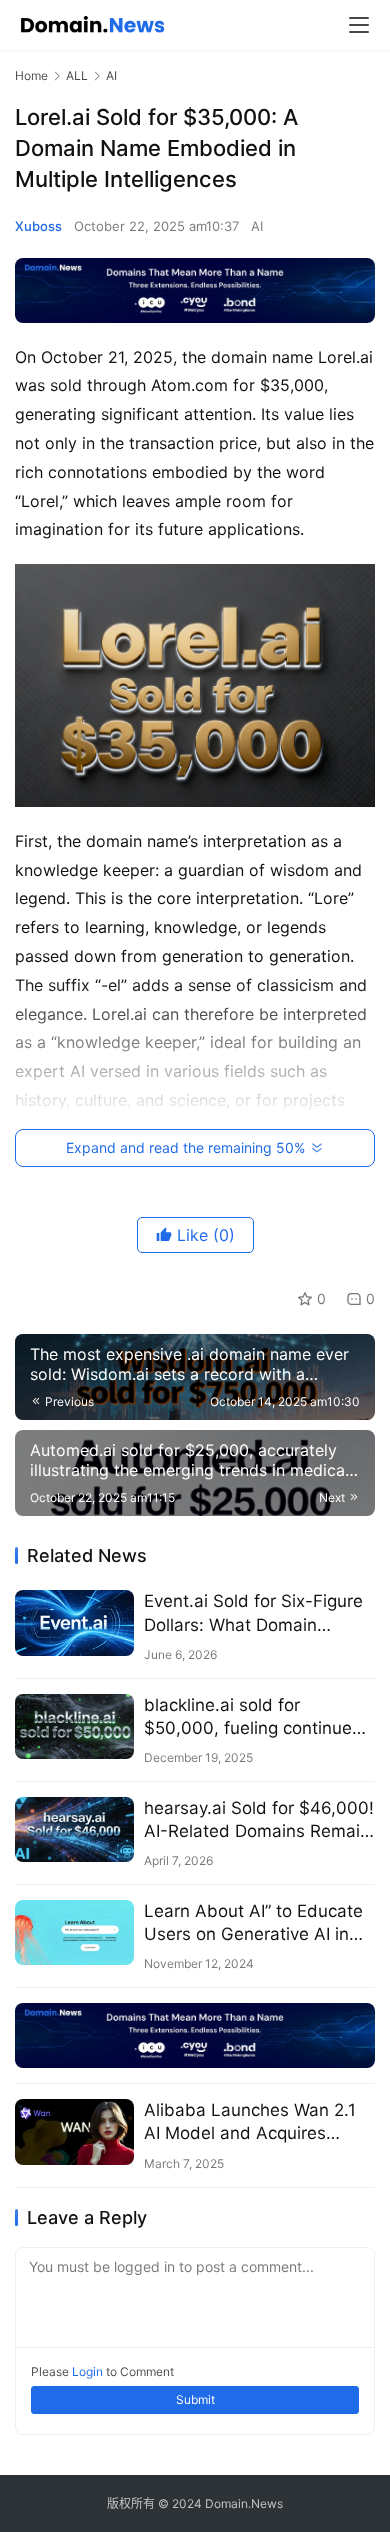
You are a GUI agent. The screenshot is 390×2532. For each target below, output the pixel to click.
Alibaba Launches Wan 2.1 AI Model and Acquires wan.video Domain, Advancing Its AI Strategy (250, 2122)
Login (87, 2371)
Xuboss (38, 226)
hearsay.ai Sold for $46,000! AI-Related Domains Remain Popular (259, 1820)
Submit (195, 2399)
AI (257, 226)
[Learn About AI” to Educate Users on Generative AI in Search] (74, 1932)
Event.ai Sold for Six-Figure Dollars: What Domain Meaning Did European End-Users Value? (257, 1613)
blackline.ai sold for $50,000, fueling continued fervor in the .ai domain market (253, 1717)
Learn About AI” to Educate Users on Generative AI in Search (253, 1923)
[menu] (359, 25)
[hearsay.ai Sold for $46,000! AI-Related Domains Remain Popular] (74, 1829)
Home (31, 75)
